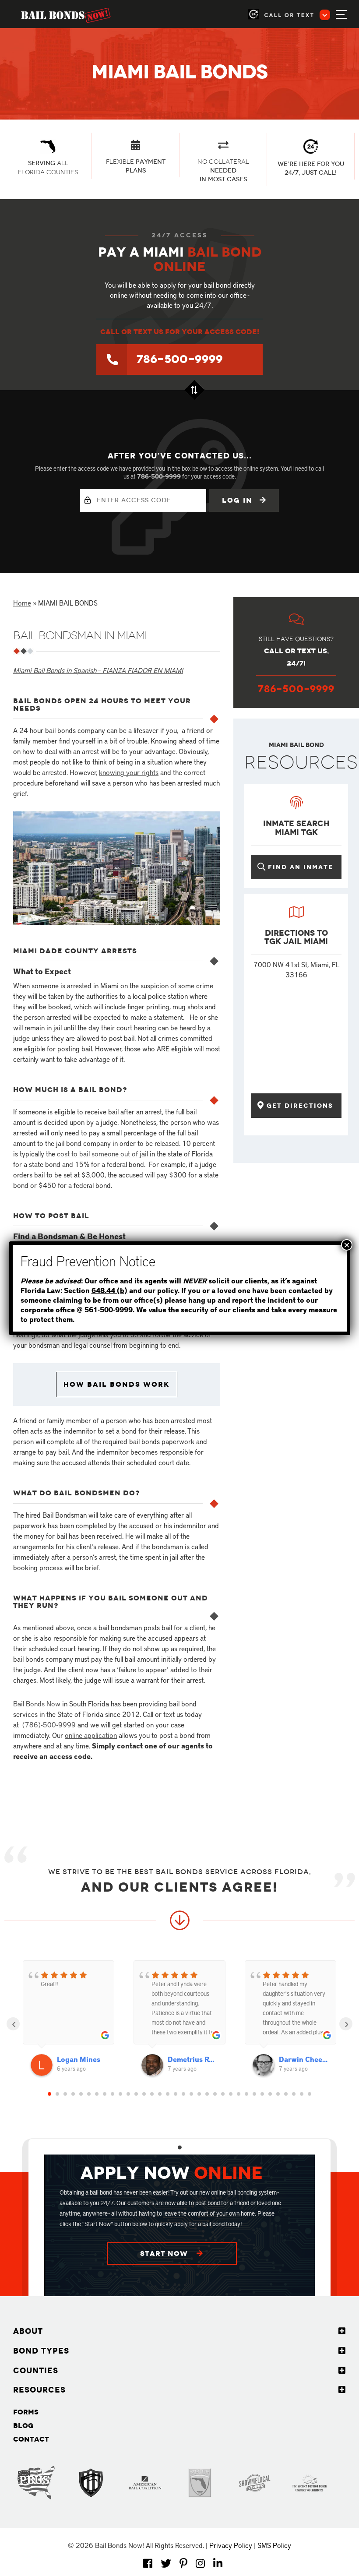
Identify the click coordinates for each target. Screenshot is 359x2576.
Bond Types (41, 2351)
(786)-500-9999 (49, 1724)
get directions (300, 1106)
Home (22, 603)
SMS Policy (274, 2545)
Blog (23, 2426)
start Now (165, 2254)
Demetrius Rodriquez (192, 2059)
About (28, 2331)
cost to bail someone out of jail (102, 1153)
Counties (36, 2371)
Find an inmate (301, 867)
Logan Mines (79, 2059)
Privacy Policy (231, 2545)
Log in (239, 500)
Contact (31, 2439)
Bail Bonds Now (37, 1703)
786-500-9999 (180, 359)
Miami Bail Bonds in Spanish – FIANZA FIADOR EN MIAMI (98, 670)
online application (91, 1735)
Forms (26, 2412)
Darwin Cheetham (304, 2059)
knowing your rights (129, 772)
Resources (39, 2390)
